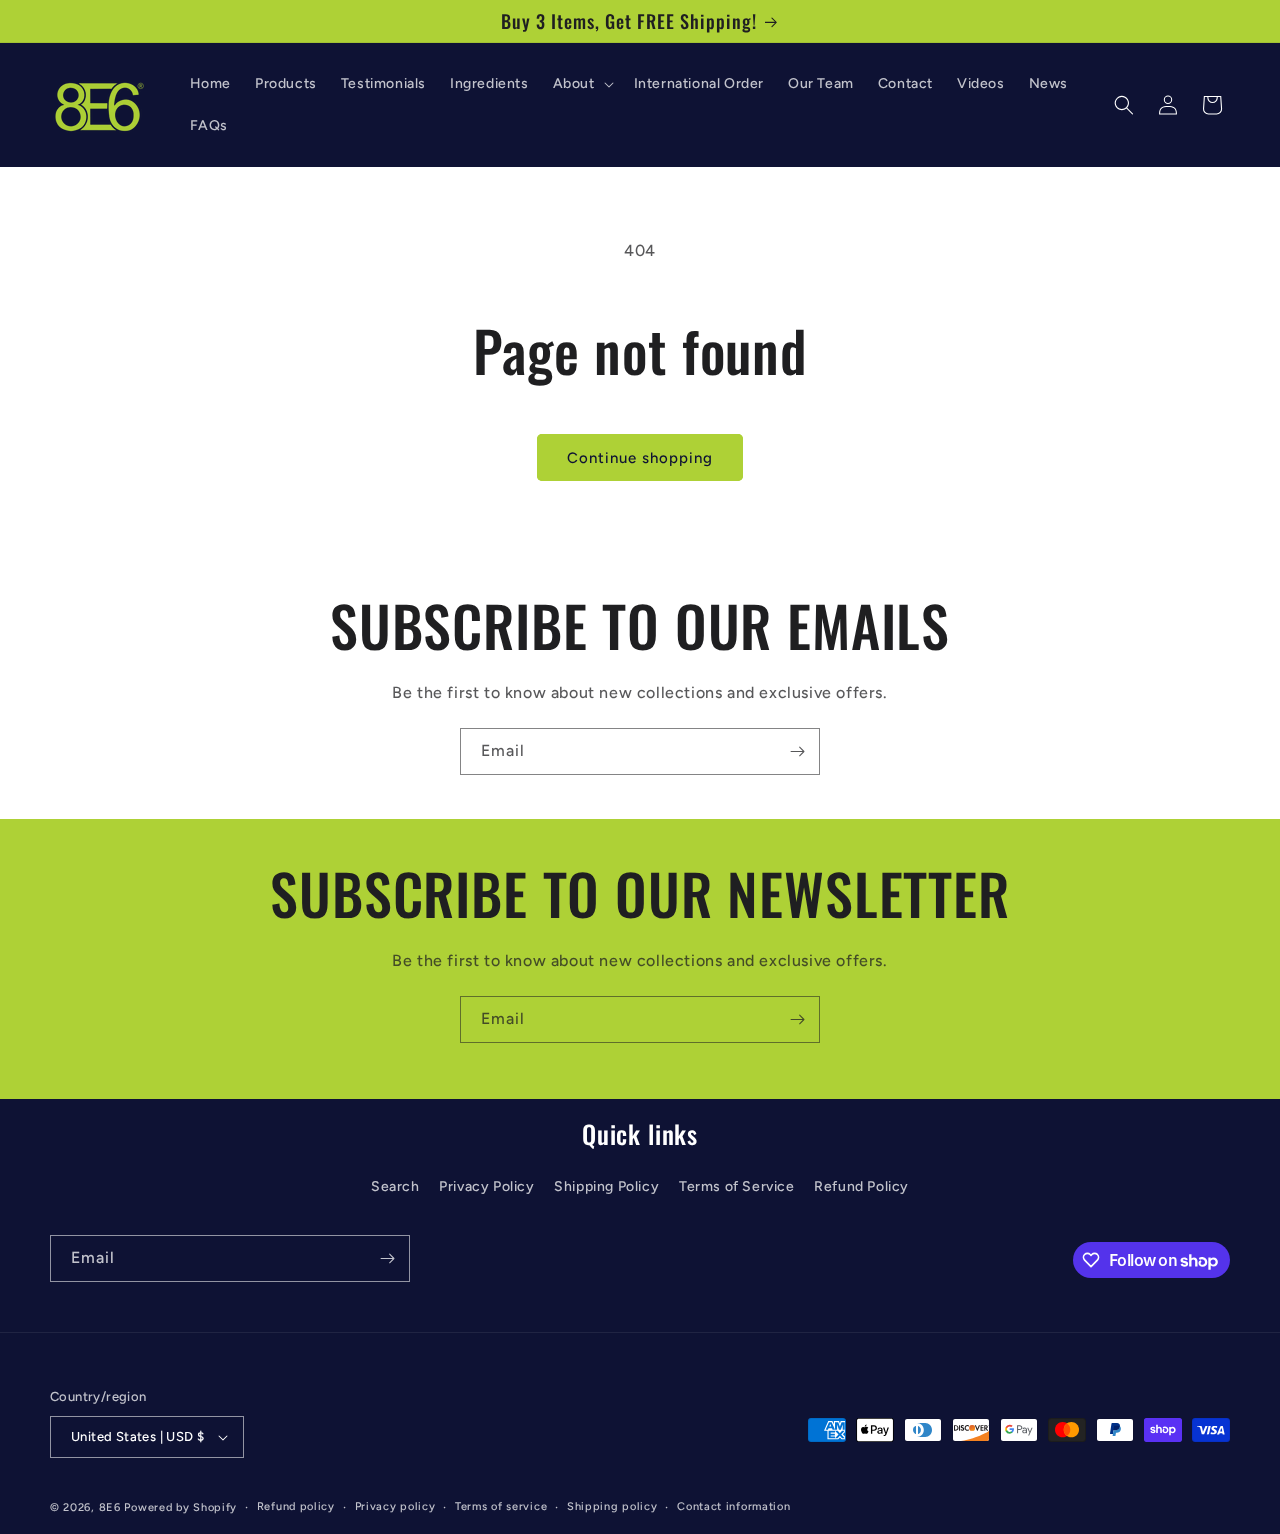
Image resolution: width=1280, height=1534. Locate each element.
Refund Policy (861, 1187)
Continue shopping (640, 458)
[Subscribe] (797, 751)
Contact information (733, 1506)
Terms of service (501, 1506)
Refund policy (296, 1506)
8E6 (110, 1507)
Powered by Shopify (180, 1507)
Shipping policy (612, 1506)
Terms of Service (737, 1187)
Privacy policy (395, 1506)
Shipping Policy (606, 1187)
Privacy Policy (486, 1187)
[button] (581, 84)
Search (395, 1187)
